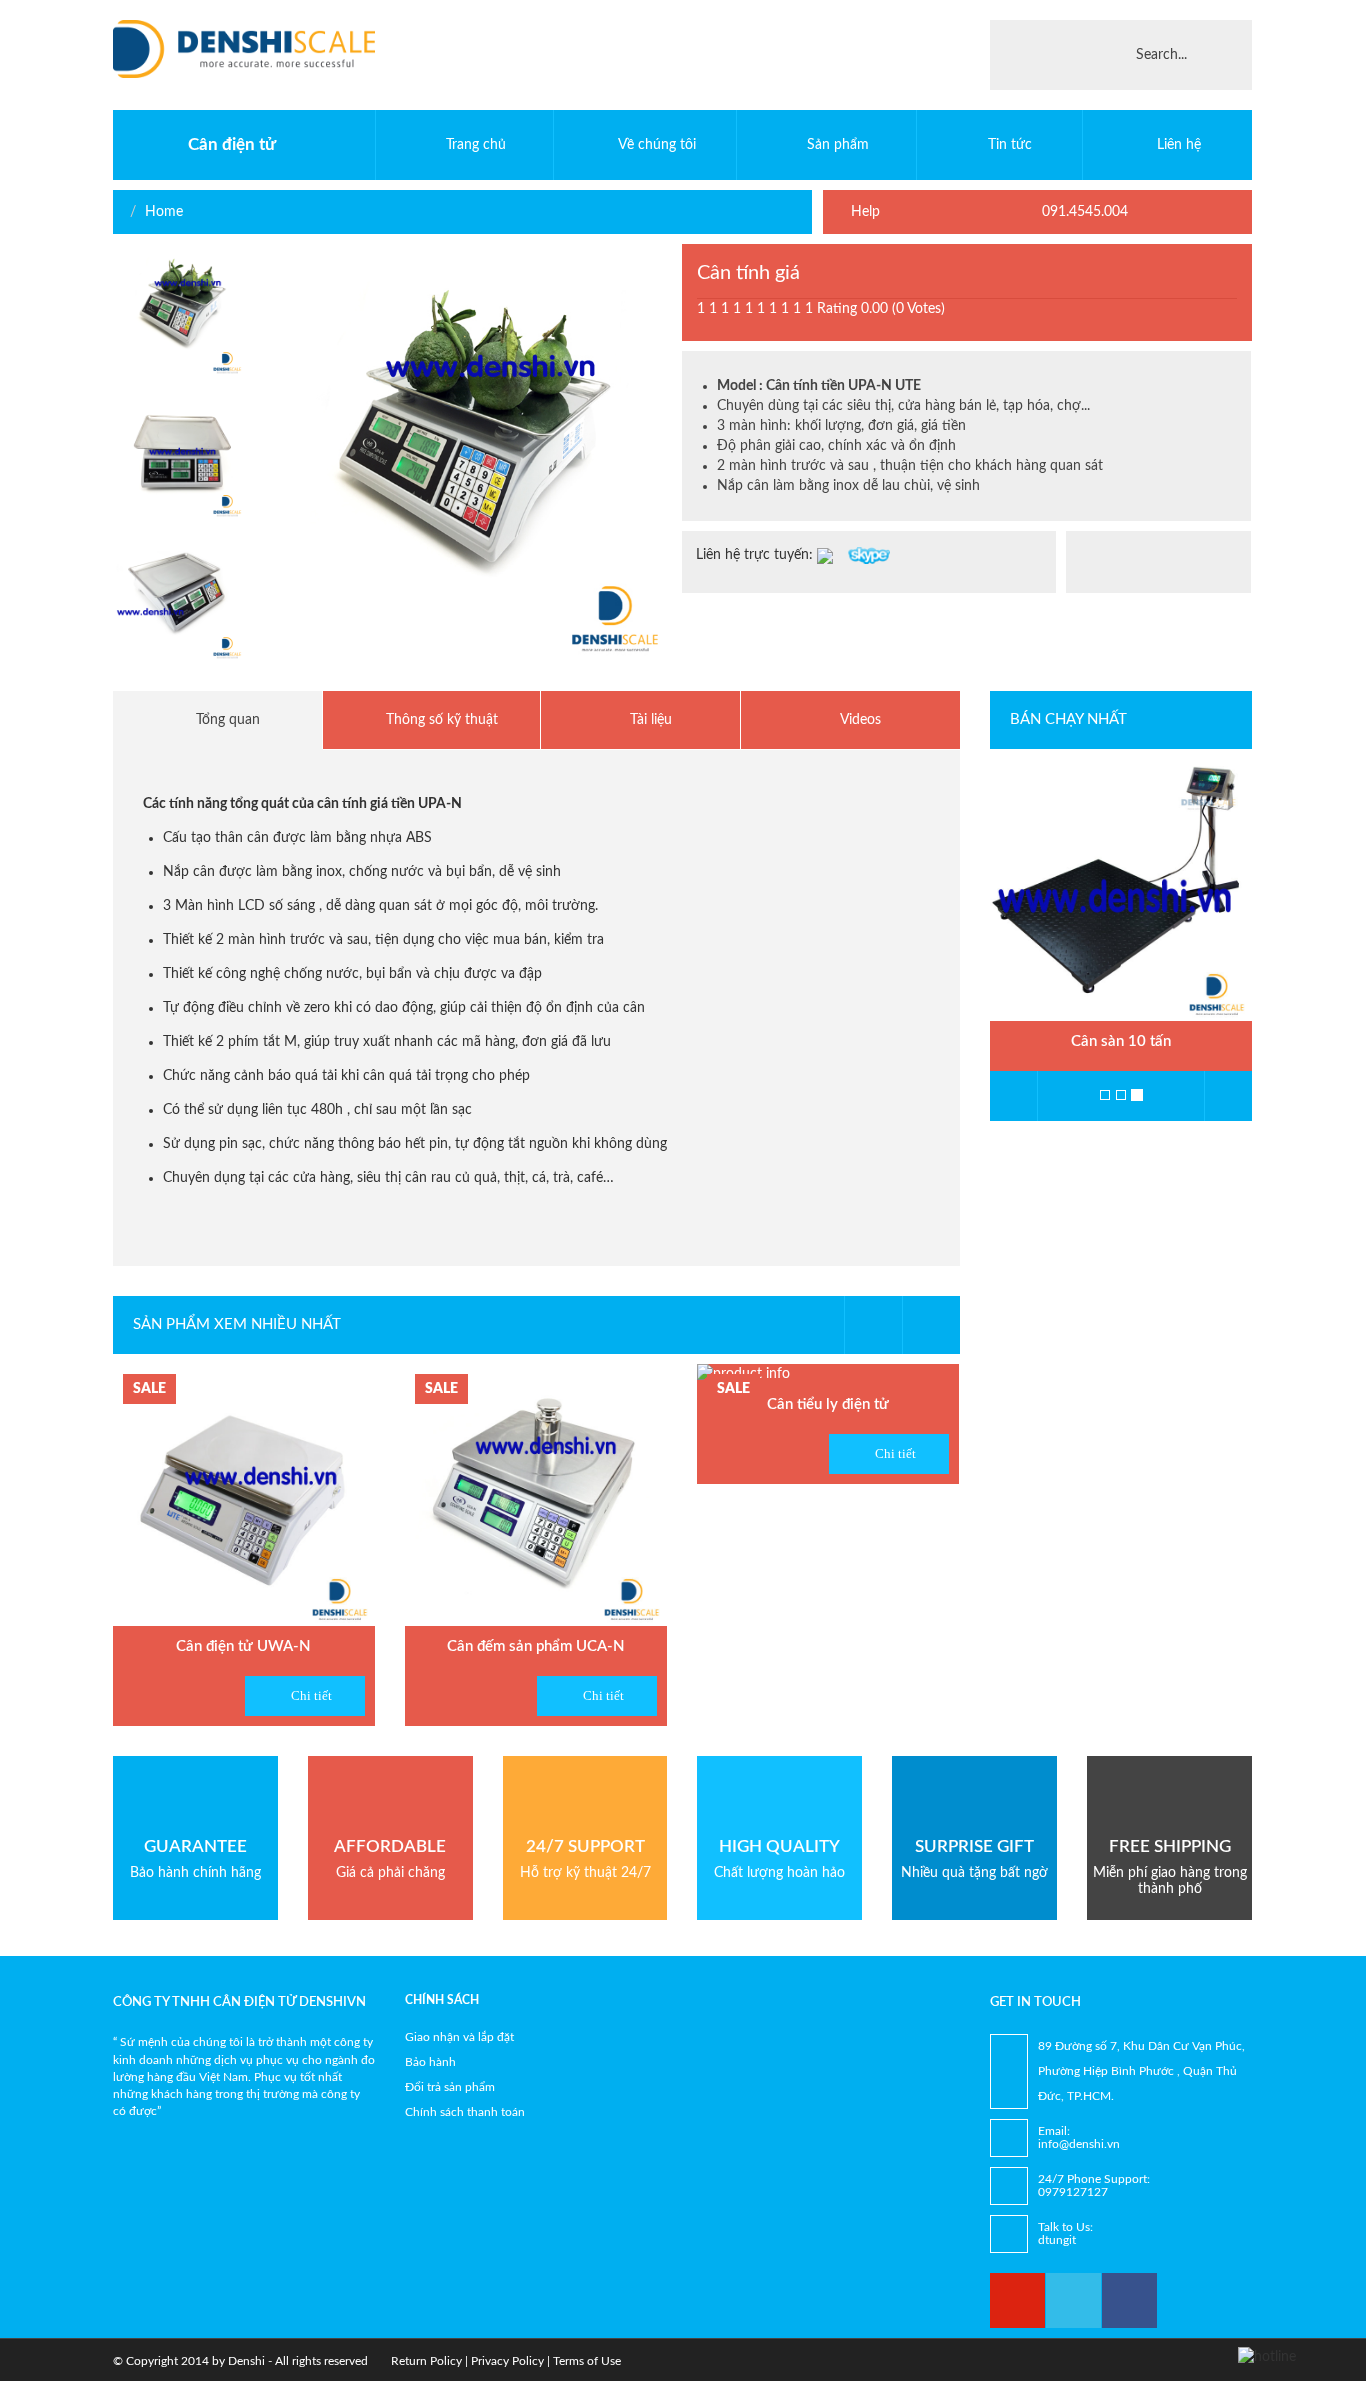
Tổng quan (226, 720)
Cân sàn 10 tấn (1121, 1041)
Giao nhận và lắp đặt (459, 2037)
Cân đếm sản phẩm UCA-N (536, 1646)
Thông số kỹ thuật (440, 720)
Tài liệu (649, 720)
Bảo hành (430, 2062)
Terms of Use (587, 2361)
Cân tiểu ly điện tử (828, 1404)
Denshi (246, 2361)
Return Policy (426, 2361)
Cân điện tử (232, 144)
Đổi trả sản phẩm (450, 2087)
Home (164, 212)
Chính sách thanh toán (465, 2112)
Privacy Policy (507, 2361)
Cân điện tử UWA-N (243, 1646)
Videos (859, 720)
